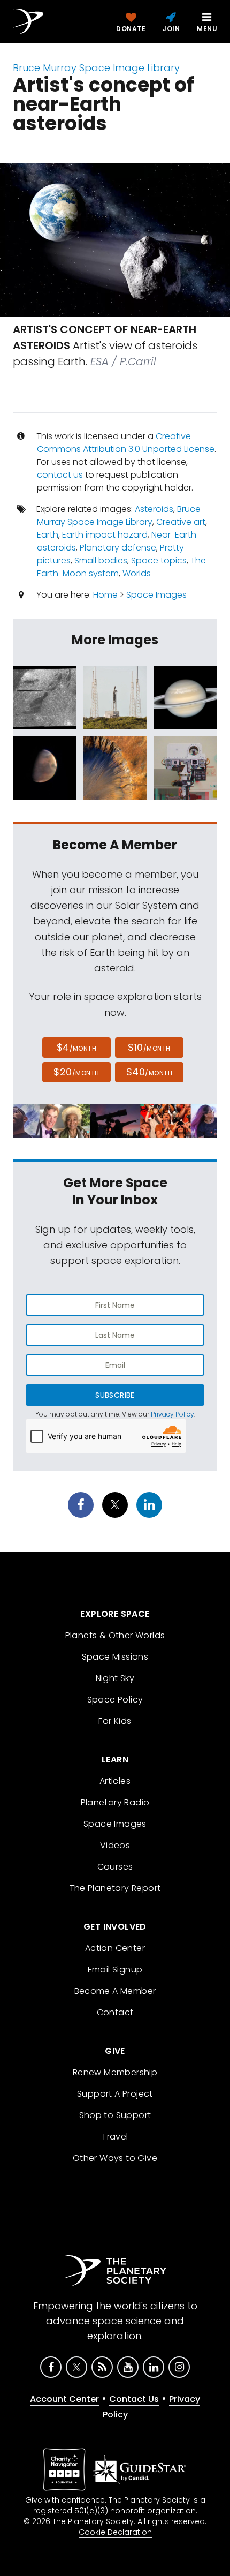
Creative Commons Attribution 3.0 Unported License (126, 443)
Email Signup (115, 1969)
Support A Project (115, 2094)
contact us (60, 475)
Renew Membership (115, 2072)
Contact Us (134, 2399)
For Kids (115, 1721)
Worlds (137, 573)
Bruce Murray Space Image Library (96, 68)
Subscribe (115, 1395)
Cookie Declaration (115, 2532)
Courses (115, 1867)
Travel (115, 2137)
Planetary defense (118, 548)
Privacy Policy (172, 1414)
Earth (48, 535)
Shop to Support (115, 2115)
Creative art (181, 522)
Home (105, 595)
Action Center (115, 1948)
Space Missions (115, 1657)
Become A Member (115, 1991)
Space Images (156, 595)
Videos (115, 1845)
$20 (76, 1072)
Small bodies (101, 560)
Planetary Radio (115, 1802)
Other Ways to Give (115, 2158)
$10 (149, 1047)
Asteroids (154, 509)
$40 (149, 1072)
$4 (77, 1047)
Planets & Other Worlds (115, 1635)
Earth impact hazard (105, 535)
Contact (115, 2012)
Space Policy (115, 1700)
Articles (115, 1781)
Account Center (64, 2399)
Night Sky (115, 1678)
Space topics (159, 560)
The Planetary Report (115, 1888)
